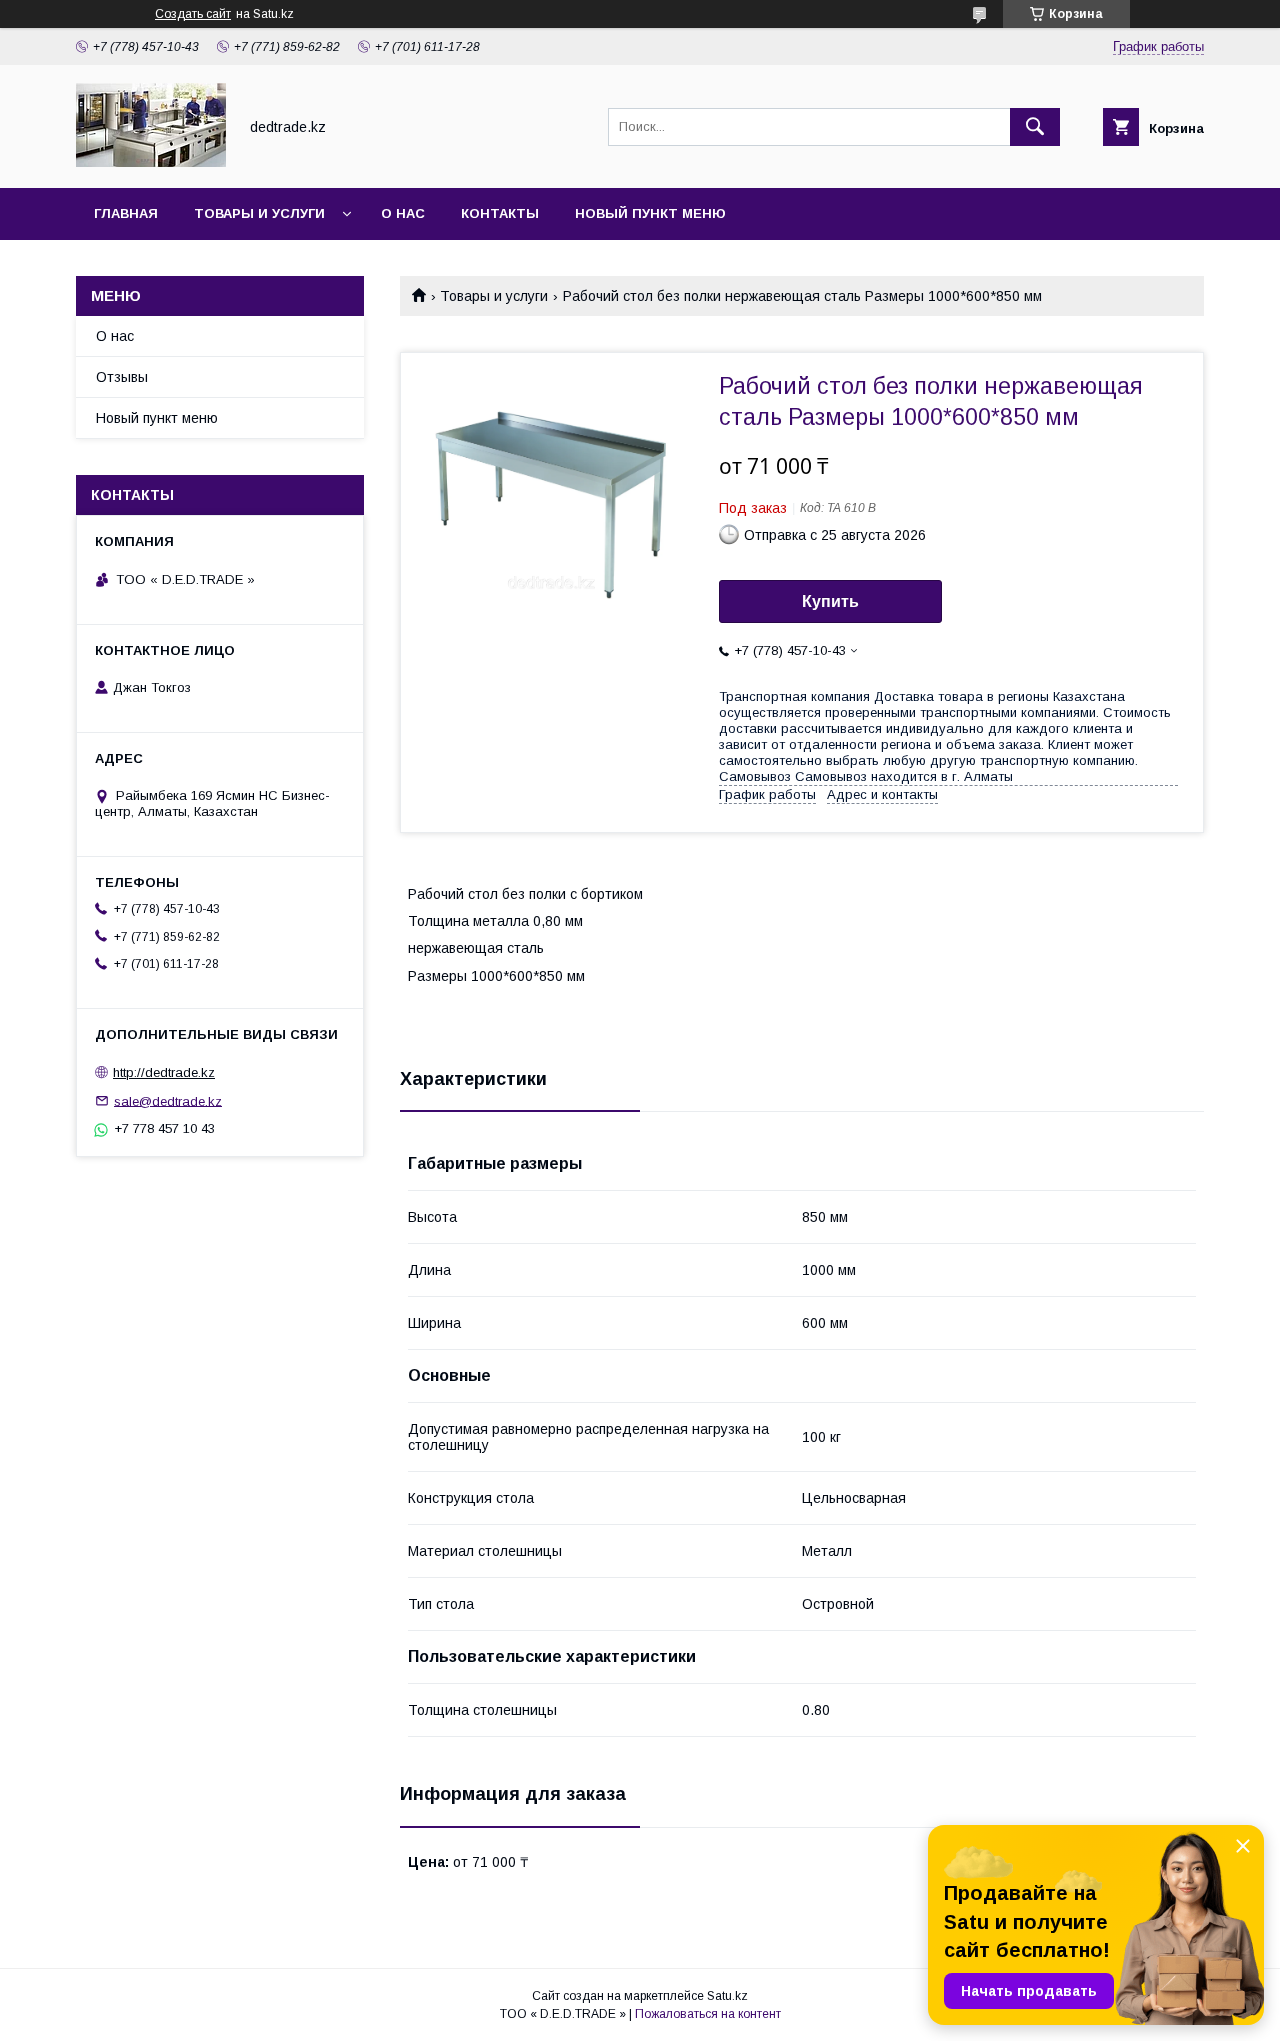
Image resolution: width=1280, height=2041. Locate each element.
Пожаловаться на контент (708, 2014)
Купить (830, 601)
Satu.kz (727, 1996)
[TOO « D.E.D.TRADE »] (151, 162)
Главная (126, 213)
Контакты (500, 213)
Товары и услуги (259, 213)
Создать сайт (193, 14)
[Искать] (1035, 127)
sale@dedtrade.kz (168, 1100)
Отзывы (122, 377)
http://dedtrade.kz (164, 1072)
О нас (403, 213)
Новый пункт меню (650, 213)
